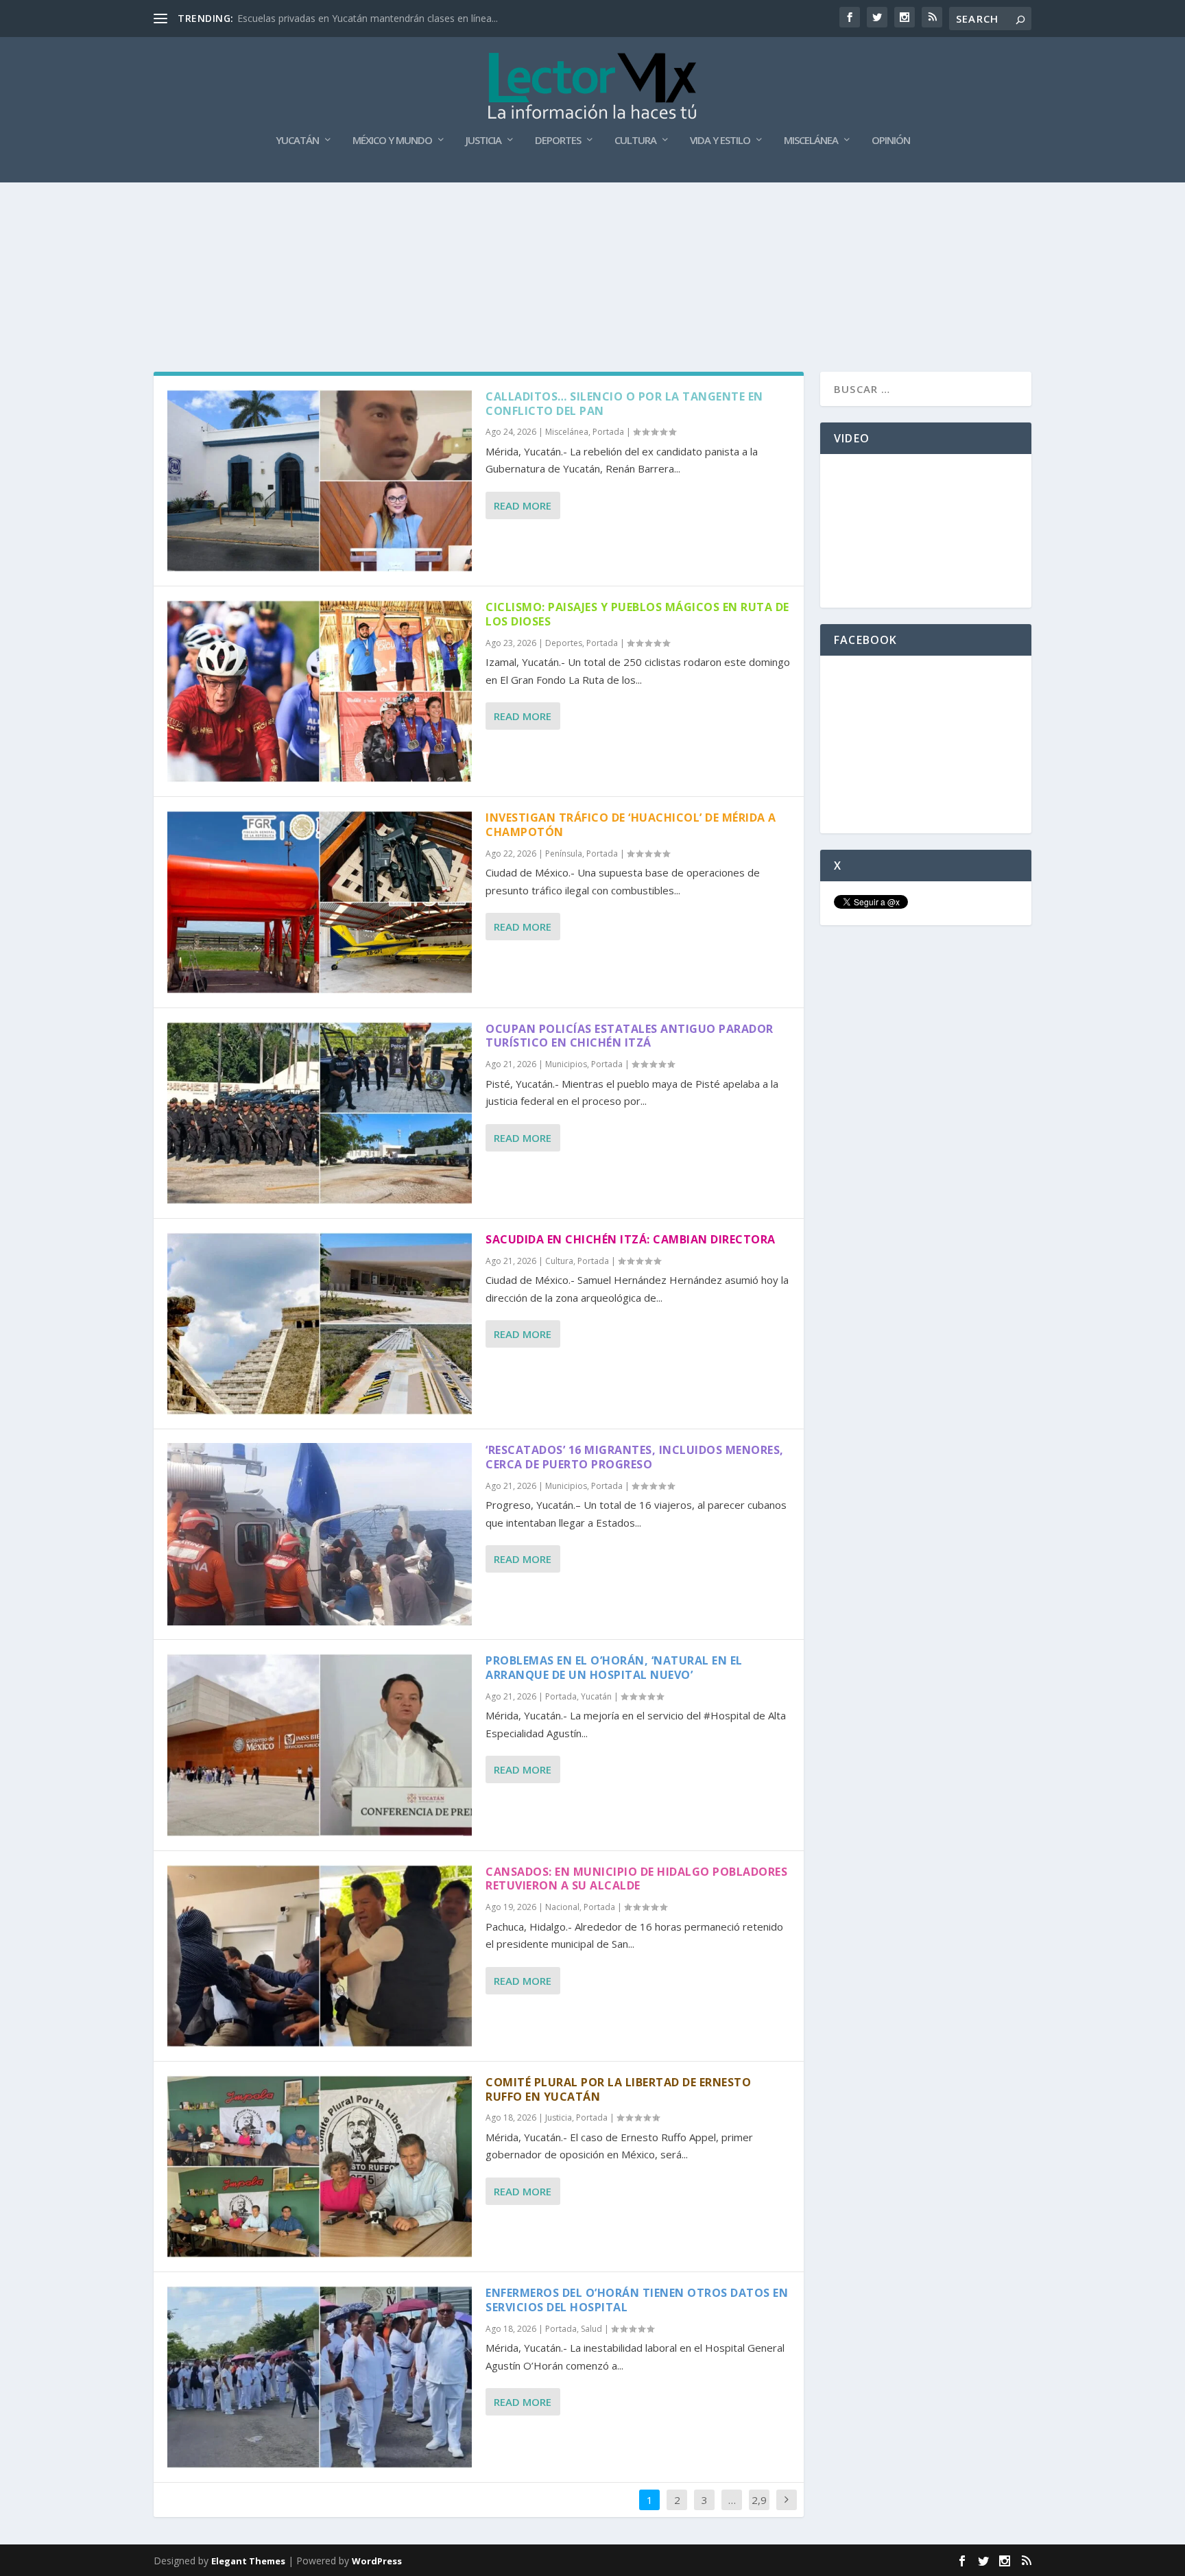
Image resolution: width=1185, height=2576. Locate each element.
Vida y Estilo (720, 141)
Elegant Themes (248, 2561)
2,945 (759, 2510)
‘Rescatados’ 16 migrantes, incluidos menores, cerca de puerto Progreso (635, 1457)
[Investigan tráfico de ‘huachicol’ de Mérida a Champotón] (320, 902)
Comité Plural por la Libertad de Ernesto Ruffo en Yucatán (618, 2089)
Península (564, 854)
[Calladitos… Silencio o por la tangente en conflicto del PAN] (320, 481)
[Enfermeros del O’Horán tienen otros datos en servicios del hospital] (320, 2377)
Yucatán (297, 141)
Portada (608, 432)
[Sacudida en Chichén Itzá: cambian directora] (320, 1324)
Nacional (562, 1907)
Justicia (483, 141)
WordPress (377, 2561)
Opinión (891, 141)
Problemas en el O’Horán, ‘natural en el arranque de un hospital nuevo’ (614, 1668)
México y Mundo (392, 141)
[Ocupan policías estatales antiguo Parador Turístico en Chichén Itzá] (320, 1113)
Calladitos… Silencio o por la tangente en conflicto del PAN (624, 404)
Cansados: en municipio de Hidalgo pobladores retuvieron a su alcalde (636, 1879)
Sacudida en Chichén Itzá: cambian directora (631, 1239)
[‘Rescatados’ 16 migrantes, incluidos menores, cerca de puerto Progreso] (320, 1534)
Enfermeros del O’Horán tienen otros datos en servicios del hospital (637, 2300)
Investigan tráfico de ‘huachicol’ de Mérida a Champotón (631, 825)
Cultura (635, 141)
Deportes (558, 141)
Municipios (566, 1064)
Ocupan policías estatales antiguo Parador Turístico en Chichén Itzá (630, 1036)
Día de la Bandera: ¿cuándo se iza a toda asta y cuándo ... (365, 18)
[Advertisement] (592, 221)
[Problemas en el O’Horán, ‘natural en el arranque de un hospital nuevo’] (320, 1745)
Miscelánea (811, 141)
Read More (523, 505)
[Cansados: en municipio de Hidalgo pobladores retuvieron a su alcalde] (320, 1956)
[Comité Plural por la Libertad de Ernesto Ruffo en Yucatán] (320, 2167)
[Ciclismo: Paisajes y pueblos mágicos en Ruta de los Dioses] (320, 691)
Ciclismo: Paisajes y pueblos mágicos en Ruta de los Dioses (637, 614)
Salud (591, 2329)
